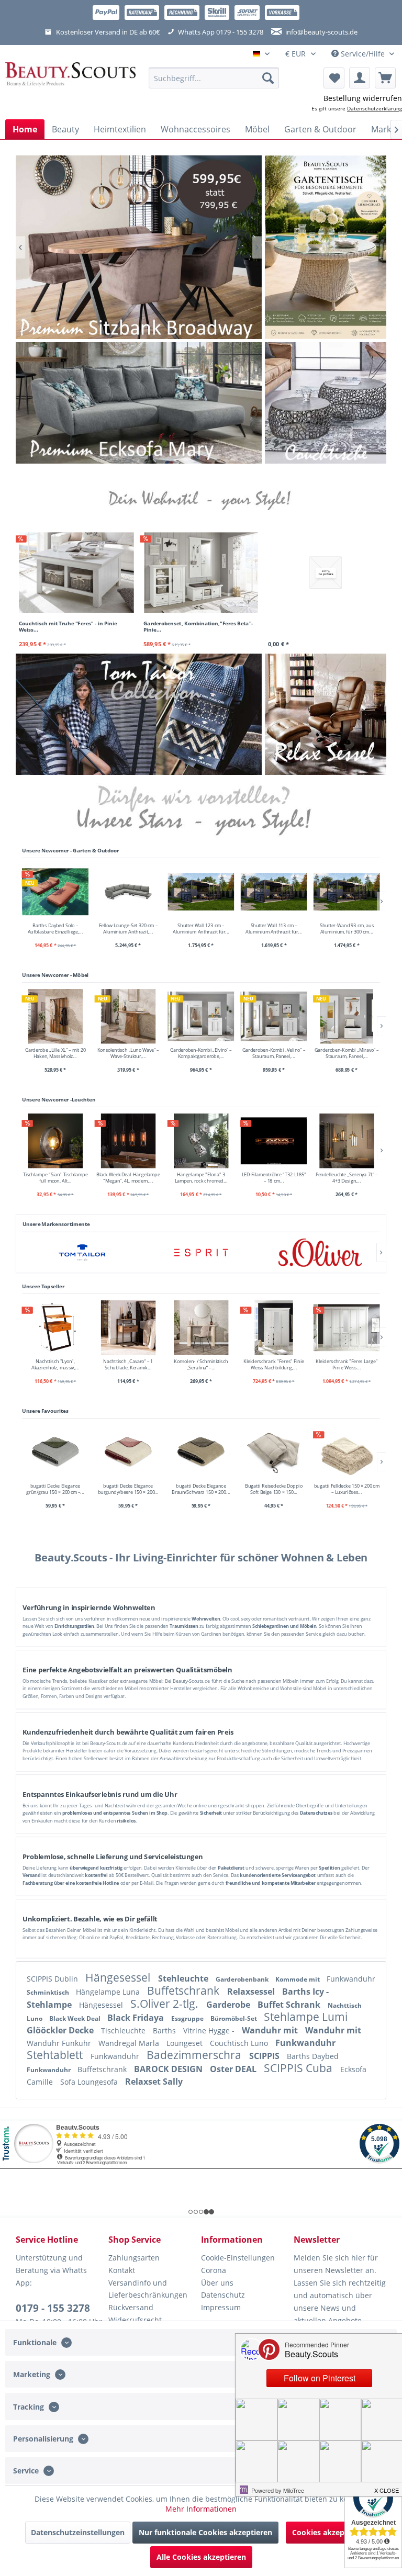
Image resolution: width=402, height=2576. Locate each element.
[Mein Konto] (360, 78)
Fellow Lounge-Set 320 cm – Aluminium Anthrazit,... (128, 928)
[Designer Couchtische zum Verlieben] (326, 403)
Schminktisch (49, 1992)
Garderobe (229, 2005)
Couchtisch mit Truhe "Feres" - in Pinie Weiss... (68, 626)
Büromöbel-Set (234, 2018)
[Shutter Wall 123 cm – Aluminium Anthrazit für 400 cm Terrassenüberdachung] (201, 891)
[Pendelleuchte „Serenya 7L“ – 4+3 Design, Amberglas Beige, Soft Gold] (347, 1141)
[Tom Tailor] (82, 1252)
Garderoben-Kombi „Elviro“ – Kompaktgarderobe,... (201, 1053)
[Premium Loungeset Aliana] (139, 403)
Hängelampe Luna (109, 1992)
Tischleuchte (124, 2031)
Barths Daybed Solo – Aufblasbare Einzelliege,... (55, 928)
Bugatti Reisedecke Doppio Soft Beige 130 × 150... (274, 1489)
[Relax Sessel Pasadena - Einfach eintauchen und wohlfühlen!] (326, 714)
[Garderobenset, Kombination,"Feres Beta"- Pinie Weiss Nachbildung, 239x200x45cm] (201, 572)
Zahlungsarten (134, 2258)
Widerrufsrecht (135, 2320)
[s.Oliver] (320, 1252)
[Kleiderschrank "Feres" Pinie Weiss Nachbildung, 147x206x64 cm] (274, 1328)
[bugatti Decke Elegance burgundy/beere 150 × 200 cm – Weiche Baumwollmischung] (128, 1452)
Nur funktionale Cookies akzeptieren (205, 2532)
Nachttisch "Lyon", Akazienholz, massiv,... (55, 1364)
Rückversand (131, 2307)
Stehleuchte (184, 1978)
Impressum (221, 2307)
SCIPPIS (265, 2056)
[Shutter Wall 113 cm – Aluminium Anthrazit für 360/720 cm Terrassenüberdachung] (274, 891)
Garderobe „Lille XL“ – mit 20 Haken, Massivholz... (55, 1053)
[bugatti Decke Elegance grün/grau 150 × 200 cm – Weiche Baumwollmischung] (55, 1452)
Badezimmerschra (195, 2055)
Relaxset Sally (154, 2082)
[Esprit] (201, 1252)
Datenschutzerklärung (375, 108)
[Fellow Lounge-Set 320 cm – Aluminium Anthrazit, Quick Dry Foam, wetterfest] (128, 891)
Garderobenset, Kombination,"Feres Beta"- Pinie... (198, 626)
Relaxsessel (252, 1992)
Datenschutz (223, 2295)
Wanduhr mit (271, 2030)
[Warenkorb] (385, 78)
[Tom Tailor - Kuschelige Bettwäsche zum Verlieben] (326, 247)
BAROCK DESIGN (169, 2069)
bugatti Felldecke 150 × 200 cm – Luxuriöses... (347, 1489)
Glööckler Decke (61, 2030)
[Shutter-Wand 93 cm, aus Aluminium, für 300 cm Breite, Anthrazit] (347, 891)
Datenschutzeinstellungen (78, 2532)
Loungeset (186, 2043)
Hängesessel (119, 1977)
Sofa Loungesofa (90, 2082)
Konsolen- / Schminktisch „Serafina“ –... (201, 1364)
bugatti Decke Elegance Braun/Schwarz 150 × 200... (201, 1489)
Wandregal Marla (130, 2043)
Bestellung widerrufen (363, 98)
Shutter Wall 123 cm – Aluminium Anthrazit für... (201, 928)
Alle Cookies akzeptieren (201, 2557)
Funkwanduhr (351, 1979)
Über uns (217, 2283)
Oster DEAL (234, 2069)
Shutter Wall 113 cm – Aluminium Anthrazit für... (273, 928)
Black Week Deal (76, 2018)
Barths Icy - (305, 1992)
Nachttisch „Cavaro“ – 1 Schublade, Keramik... (128, 1364)
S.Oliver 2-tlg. (166, 2004)
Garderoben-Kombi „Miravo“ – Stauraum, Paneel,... (347, 1053)
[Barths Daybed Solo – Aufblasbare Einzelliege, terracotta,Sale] (55, 891)
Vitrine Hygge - (210, 2031)
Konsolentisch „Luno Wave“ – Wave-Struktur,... (128, 1053)
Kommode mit (298, 1979)
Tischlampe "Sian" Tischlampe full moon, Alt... (55, 1177)
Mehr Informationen (201, 2509)
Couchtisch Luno (240, 2043)
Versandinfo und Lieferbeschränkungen (148, 2289)
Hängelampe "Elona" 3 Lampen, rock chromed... (201, 1177)
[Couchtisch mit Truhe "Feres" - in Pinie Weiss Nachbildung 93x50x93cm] (76, 572)
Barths (165, 2031)
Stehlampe (50, 2005)
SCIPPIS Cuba (299, 2068)
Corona (214, 2270)
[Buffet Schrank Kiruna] (139, 247)
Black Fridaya (137, 2018)
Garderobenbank (243, 1979)
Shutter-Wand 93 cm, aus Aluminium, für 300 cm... (347, 928)
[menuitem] (214, 78)
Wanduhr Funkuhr (60, 2043)
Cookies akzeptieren (329, 2532)
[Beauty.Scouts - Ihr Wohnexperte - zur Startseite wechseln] (70, 78)
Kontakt (122, 2270)
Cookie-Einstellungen (238, 2258)
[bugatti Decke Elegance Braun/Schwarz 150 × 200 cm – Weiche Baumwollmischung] (201, 1452)
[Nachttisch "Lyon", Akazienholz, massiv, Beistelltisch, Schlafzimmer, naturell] (55, 1328)
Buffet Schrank (290, 2005)
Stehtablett (56, 2055)
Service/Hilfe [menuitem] (363, 54)
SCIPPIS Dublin (53, 1979)
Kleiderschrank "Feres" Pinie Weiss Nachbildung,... (274, 1364)
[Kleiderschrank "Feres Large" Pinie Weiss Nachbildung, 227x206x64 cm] (347, 1328)
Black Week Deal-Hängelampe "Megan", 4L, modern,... (128, 1177)
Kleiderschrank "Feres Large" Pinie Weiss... (347, 1364)
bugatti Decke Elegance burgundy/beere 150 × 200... (128, 1489)
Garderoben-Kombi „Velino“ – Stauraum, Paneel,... (274, 1053)
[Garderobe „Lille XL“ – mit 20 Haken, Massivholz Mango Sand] (55, 1016)
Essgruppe (188, 2018)
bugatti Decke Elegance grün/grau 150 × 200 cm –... (55, 1489)
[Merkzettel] (334, 78)
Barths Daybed (313, 2056)
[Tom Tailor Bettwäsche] (139, 714)
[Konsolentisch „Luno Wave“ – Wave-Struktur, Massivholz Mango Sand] (128, 1016)
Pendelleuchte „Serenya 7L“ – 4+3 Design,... (347, 1177)
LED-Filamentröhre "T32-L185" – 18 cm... (274, 1177)
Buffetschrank (185, 1990)
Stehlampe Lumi (306, 2017)
